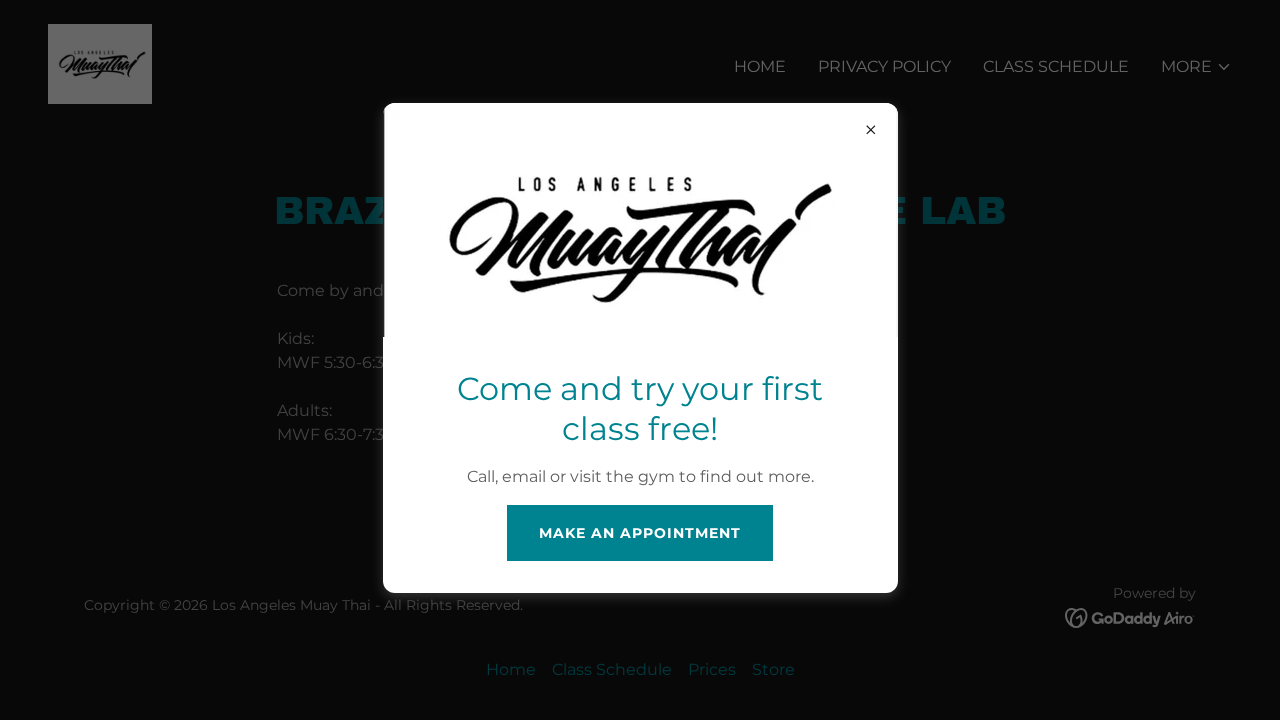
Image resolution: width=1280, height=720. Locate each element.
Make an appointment (640, 533)
